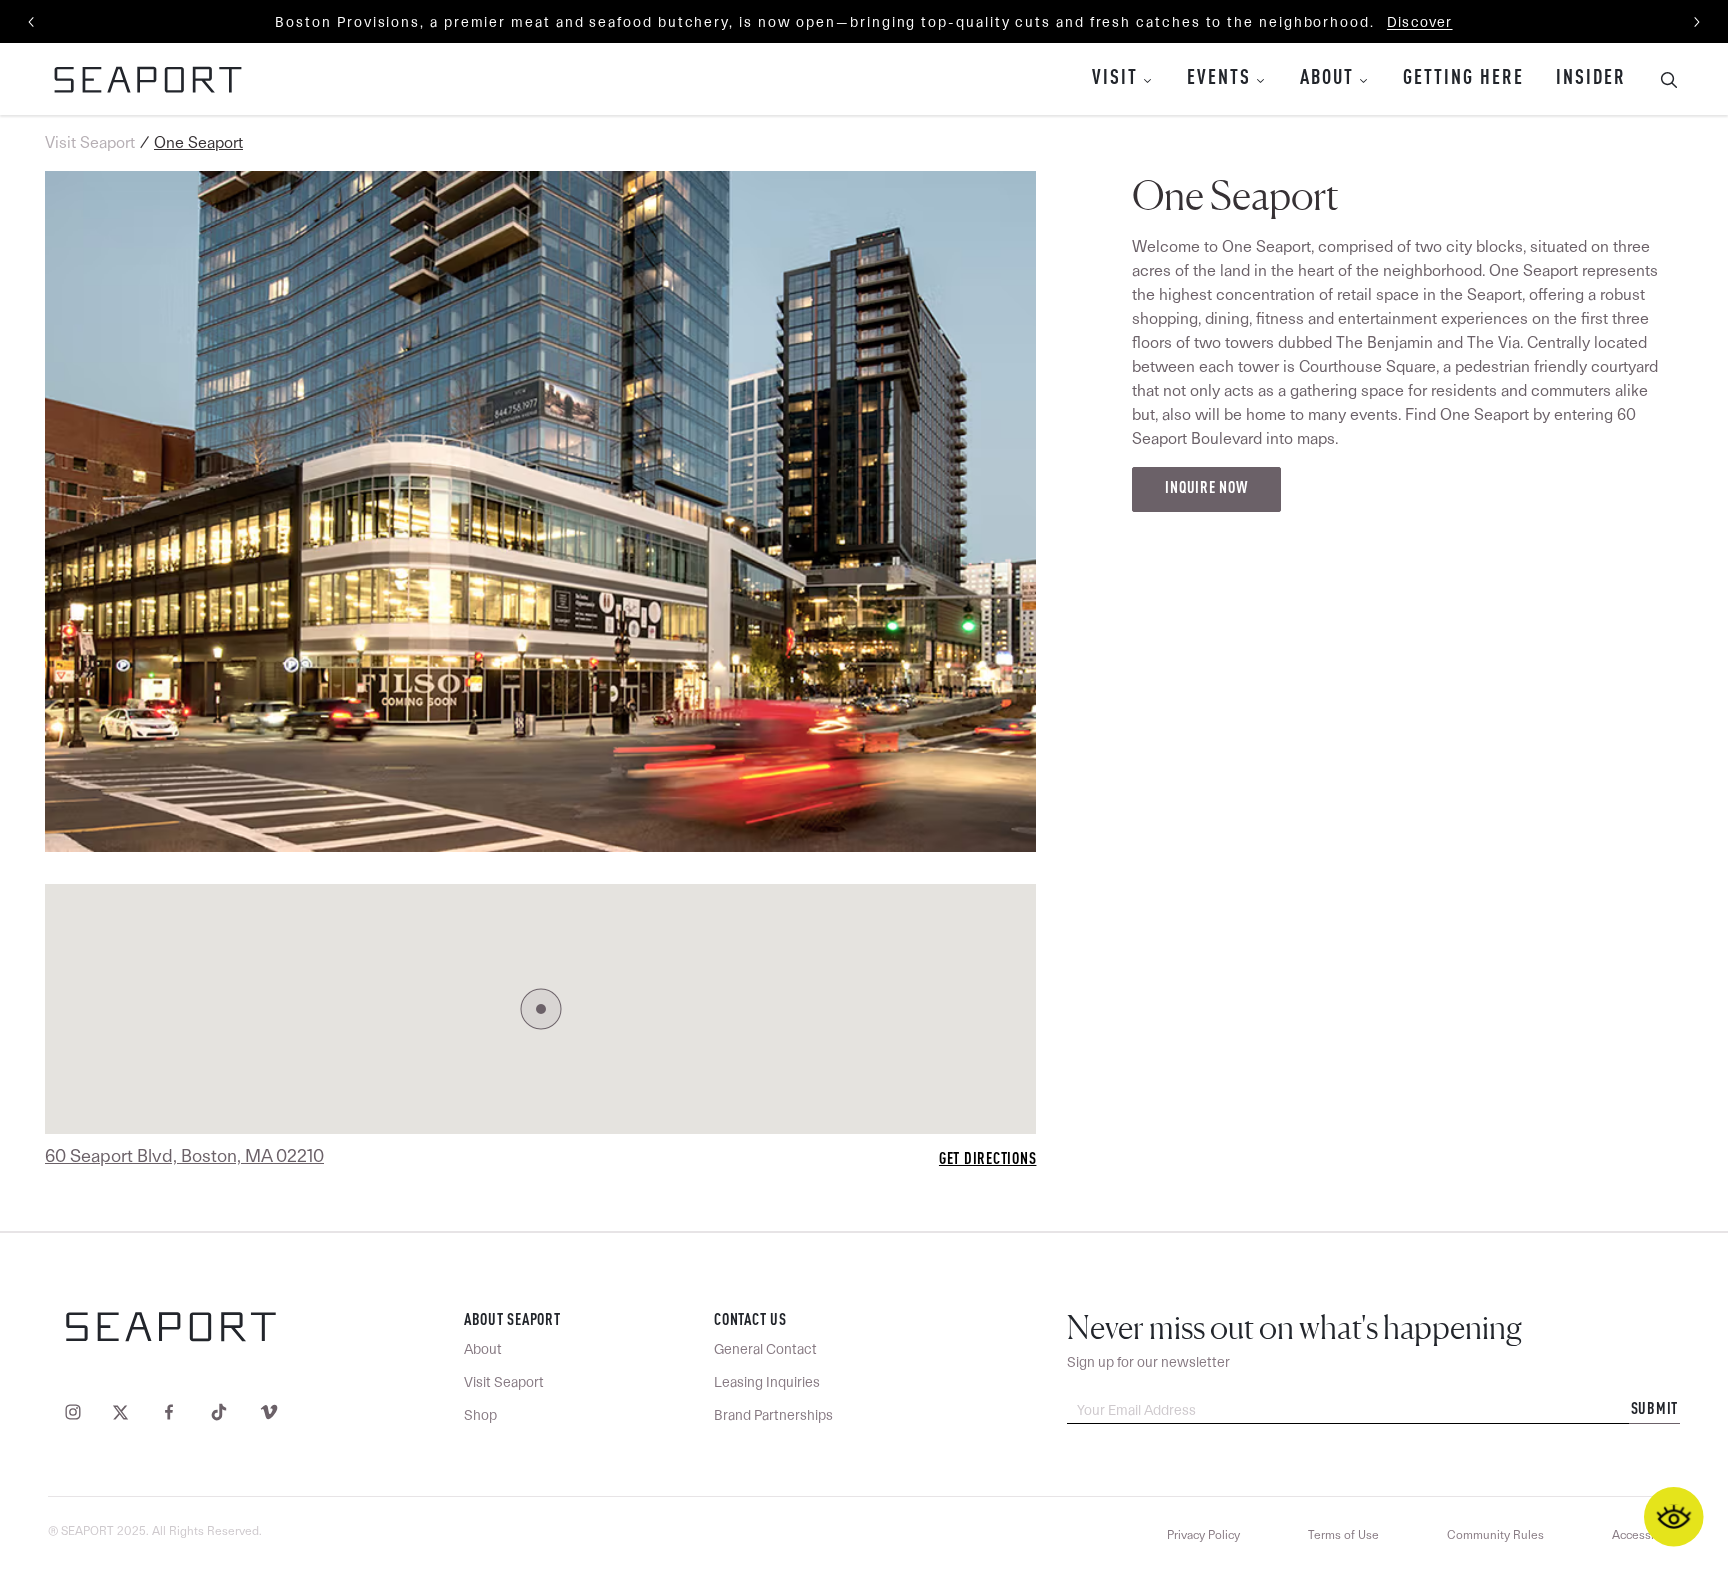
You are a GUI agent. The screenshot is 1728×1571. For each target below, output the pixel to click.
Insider (1591, 79)
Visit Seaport (90, 142)
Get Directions (988, 1160)
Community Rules (1495, 1535)
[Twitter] (120, 1411)
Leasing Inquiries (767, 1382)
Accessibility (1646, 1535)
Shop (480, 1415)
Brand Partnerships (773, 1415)
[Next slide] (1696, 22)
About (1327, 79)
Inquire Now (1206, 489)
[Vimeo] (264, 1411)
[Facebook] (169, 1411)
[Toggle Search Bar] (1661, 79)
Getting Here (1463, 79)
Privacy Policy (1203, 1535)
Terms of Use (1343, 1535)
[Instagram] (77, 1411)
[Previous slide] (32, 22)
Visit (1115, 79)
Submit (1655, 1410)
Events (1219, 79)
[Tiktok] (219, 1411)
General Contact (765, 1349)
